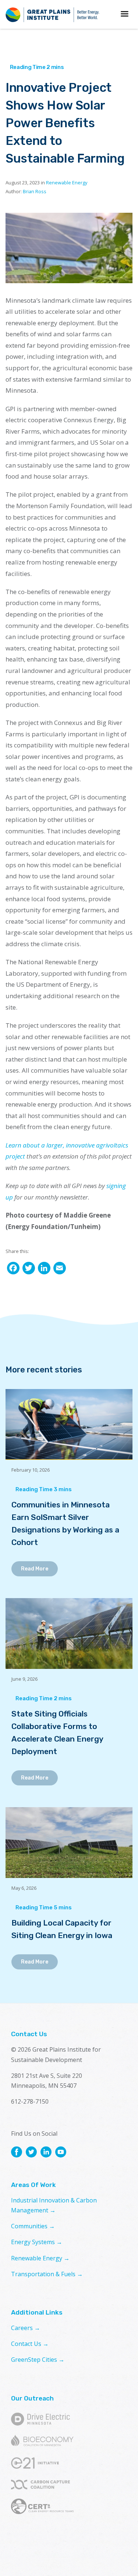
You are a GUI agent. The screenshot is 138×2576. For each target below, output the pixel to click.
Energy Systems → (37, 2242)
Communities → (33, 2226)
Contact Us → (30, 2344)
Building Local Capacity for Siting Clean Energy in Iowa (62, 1929)
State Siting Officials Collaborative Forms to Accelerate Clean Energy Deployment (57, 1733)
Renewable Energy (67, 183)
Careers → (26, 2328)
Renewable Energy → (40, 2258)
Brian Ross (35, 191)
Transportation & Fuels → (47, 2274)
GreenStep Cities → (38, 2360)
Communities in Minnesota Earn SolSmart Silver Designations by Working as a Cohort (65, 1523)
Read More (35, 1569)
